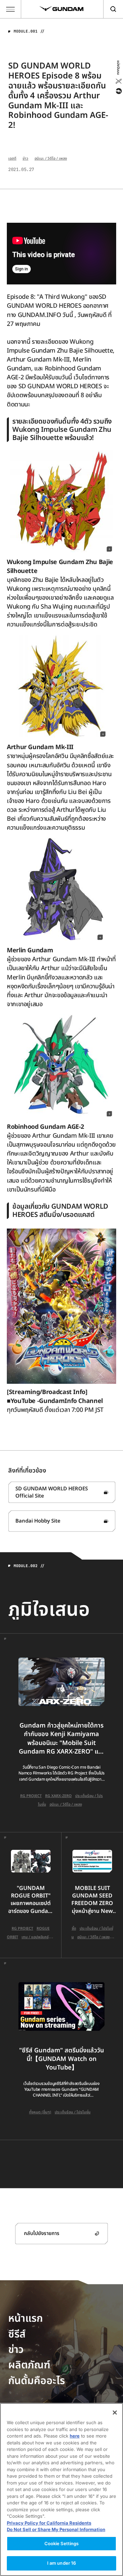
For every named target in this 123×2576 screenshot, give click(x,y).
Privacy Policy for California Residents (49, 2523)
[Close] (115, 2413)
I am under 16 (62, 2563)
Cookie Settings (62, 2543)
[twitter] (118, 81)
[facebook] (118, 91)
